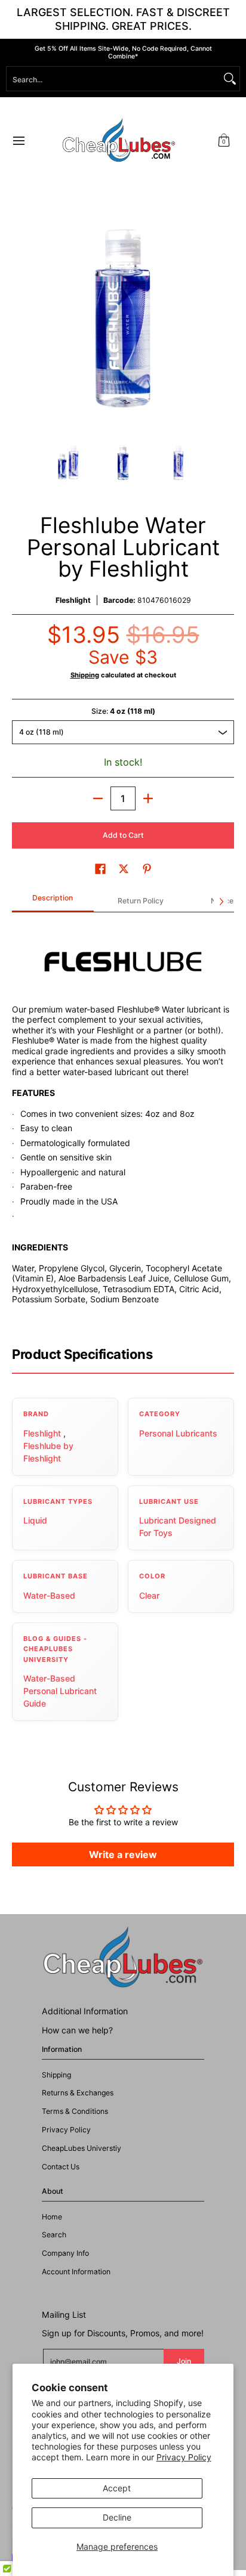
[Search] (230, 79)
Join (184, 2361)
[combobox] (113, 79)
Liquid (35, 1520)
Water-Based (49, 1595)
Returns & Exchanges (78, 2093)
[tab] (53, 902)
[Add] (148, 798)
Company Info (65, 2253)
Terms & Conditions (75, 2111)
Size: (123, 711)
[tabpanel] (123, 1124)
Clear (149, 1595)
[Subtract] (98, 798)
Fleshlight (73, 600)
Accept (117, 2488)
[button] (224, 140)
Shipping (85, 675)
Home (52, 2217)
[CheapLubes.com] (119, 140)
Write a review (123, 1854)
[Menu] (18, 140)
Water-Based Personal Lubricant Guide (60, 1691)
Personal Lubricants (178, 1433)
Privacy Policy (184, 2457)
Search (54, 2235)
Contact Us (61, 2167)
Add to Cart (123, 835)
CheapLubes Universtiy (82, 2148)
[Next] (226, 318)
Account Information (76, 2272)
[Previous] (20, 318)
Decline (117, 2517)
